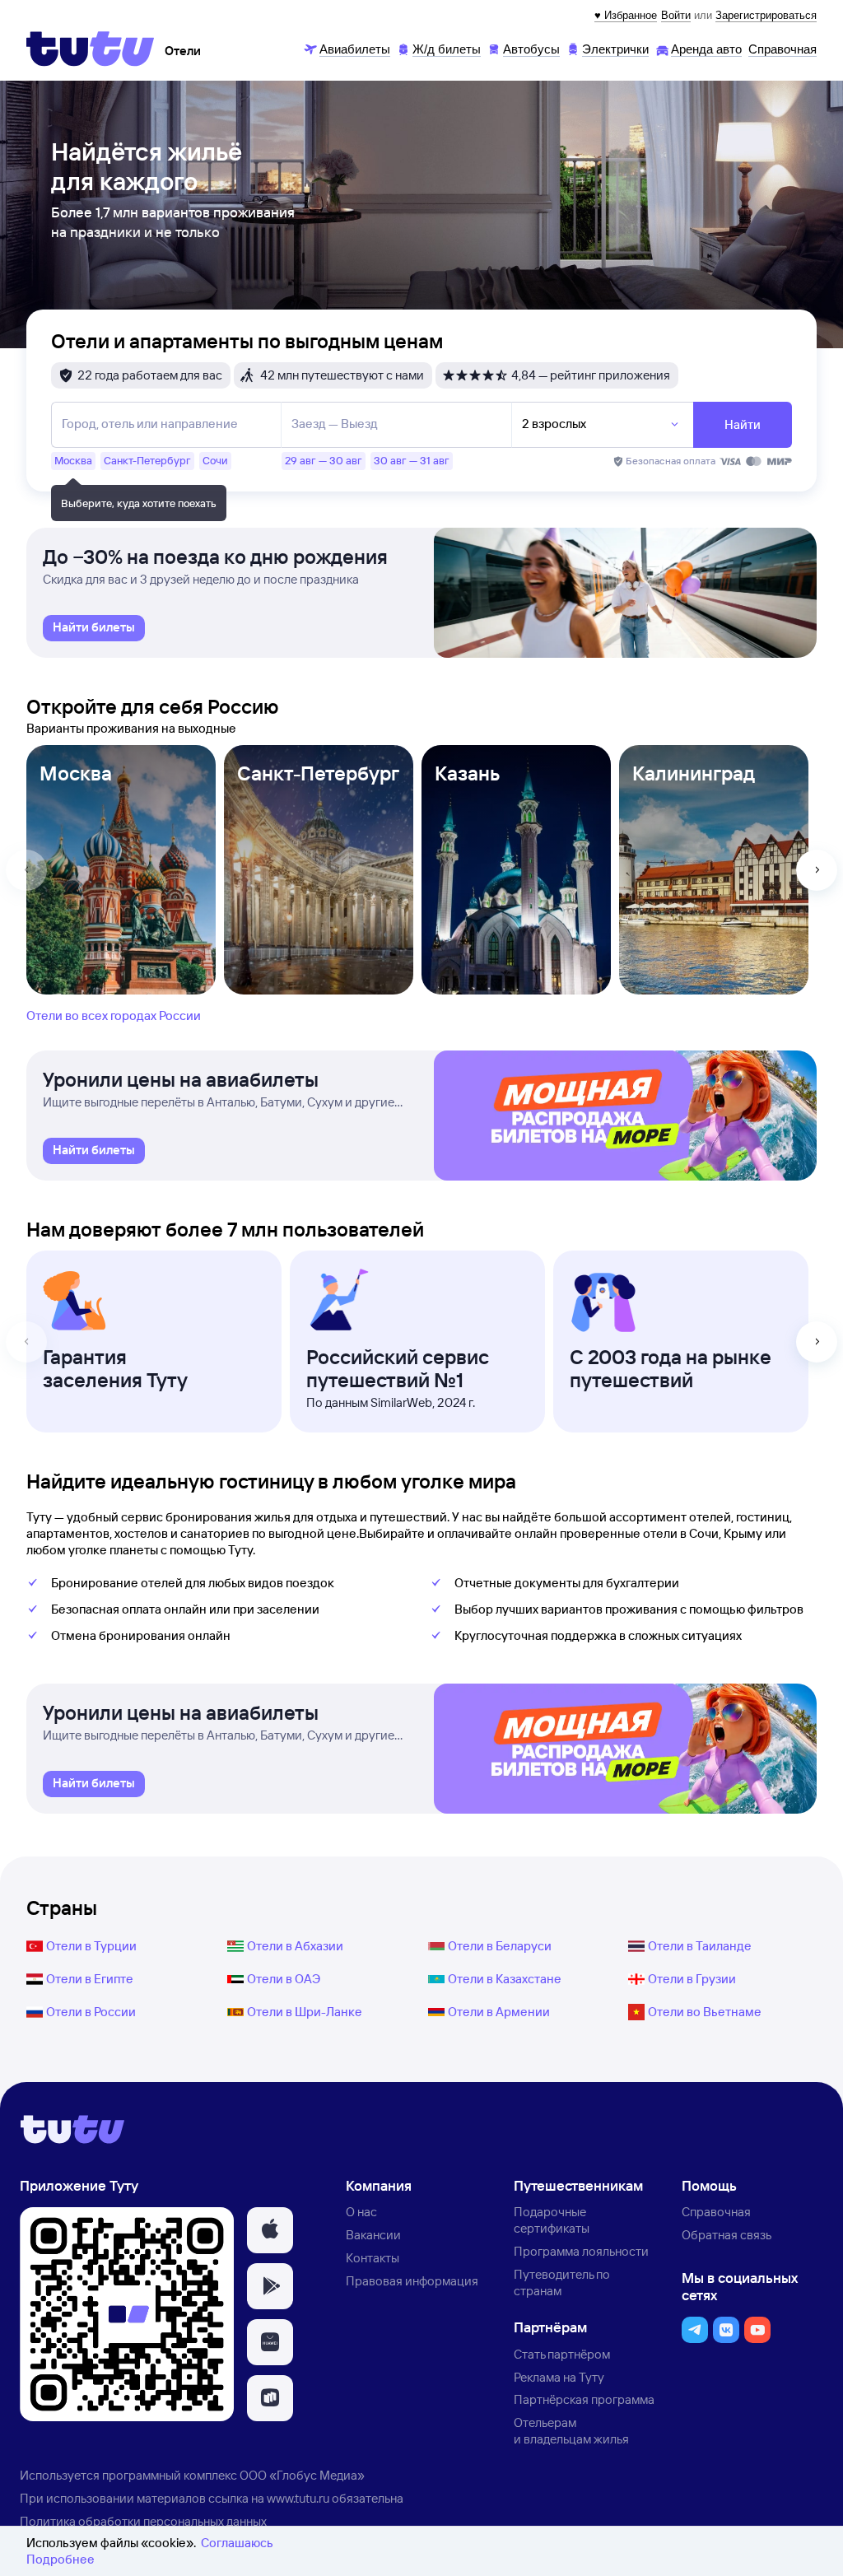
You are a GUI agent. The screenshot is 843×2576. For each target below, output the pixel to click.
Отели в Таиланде (700, 1946)
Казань (467, 773)
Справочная (716, 2212)
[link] (94, 628)
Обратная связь (727, 2235)
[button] (270, 2230)
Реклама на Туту (559, 2377)
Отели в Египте (90, 1979)
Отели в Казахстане (505, 1979)
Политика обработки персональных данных (143, 2521)
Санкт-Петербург (318, 773)
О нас (361, 2212)
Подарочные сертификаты (552, 2220)
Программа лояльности (581, 2251)
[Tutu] (91, 49)
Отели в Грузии (692, 1979)
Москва (76, 773)
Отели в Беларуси (500, 1946)
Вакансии (373, 2235)
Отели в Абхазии (295, 1946)
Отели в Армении (499, 2012)
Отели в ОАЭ (284, 1979)
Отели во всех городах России (114, 1015)
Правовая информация (412, 2281)
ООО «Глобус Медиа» (302, 2475)
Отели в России (91, 2012)
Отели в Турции (91, 1946)
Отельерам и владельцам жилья (571, 2431)
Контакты (373, 2258)
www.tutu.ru (298, 2498)
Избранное (631, 15)
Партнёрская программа (584, 2399)
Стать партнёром (562, 2354)
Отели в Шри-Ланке (305, 2012)
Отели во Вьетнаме (705, 2012)
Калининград (694, 773)
